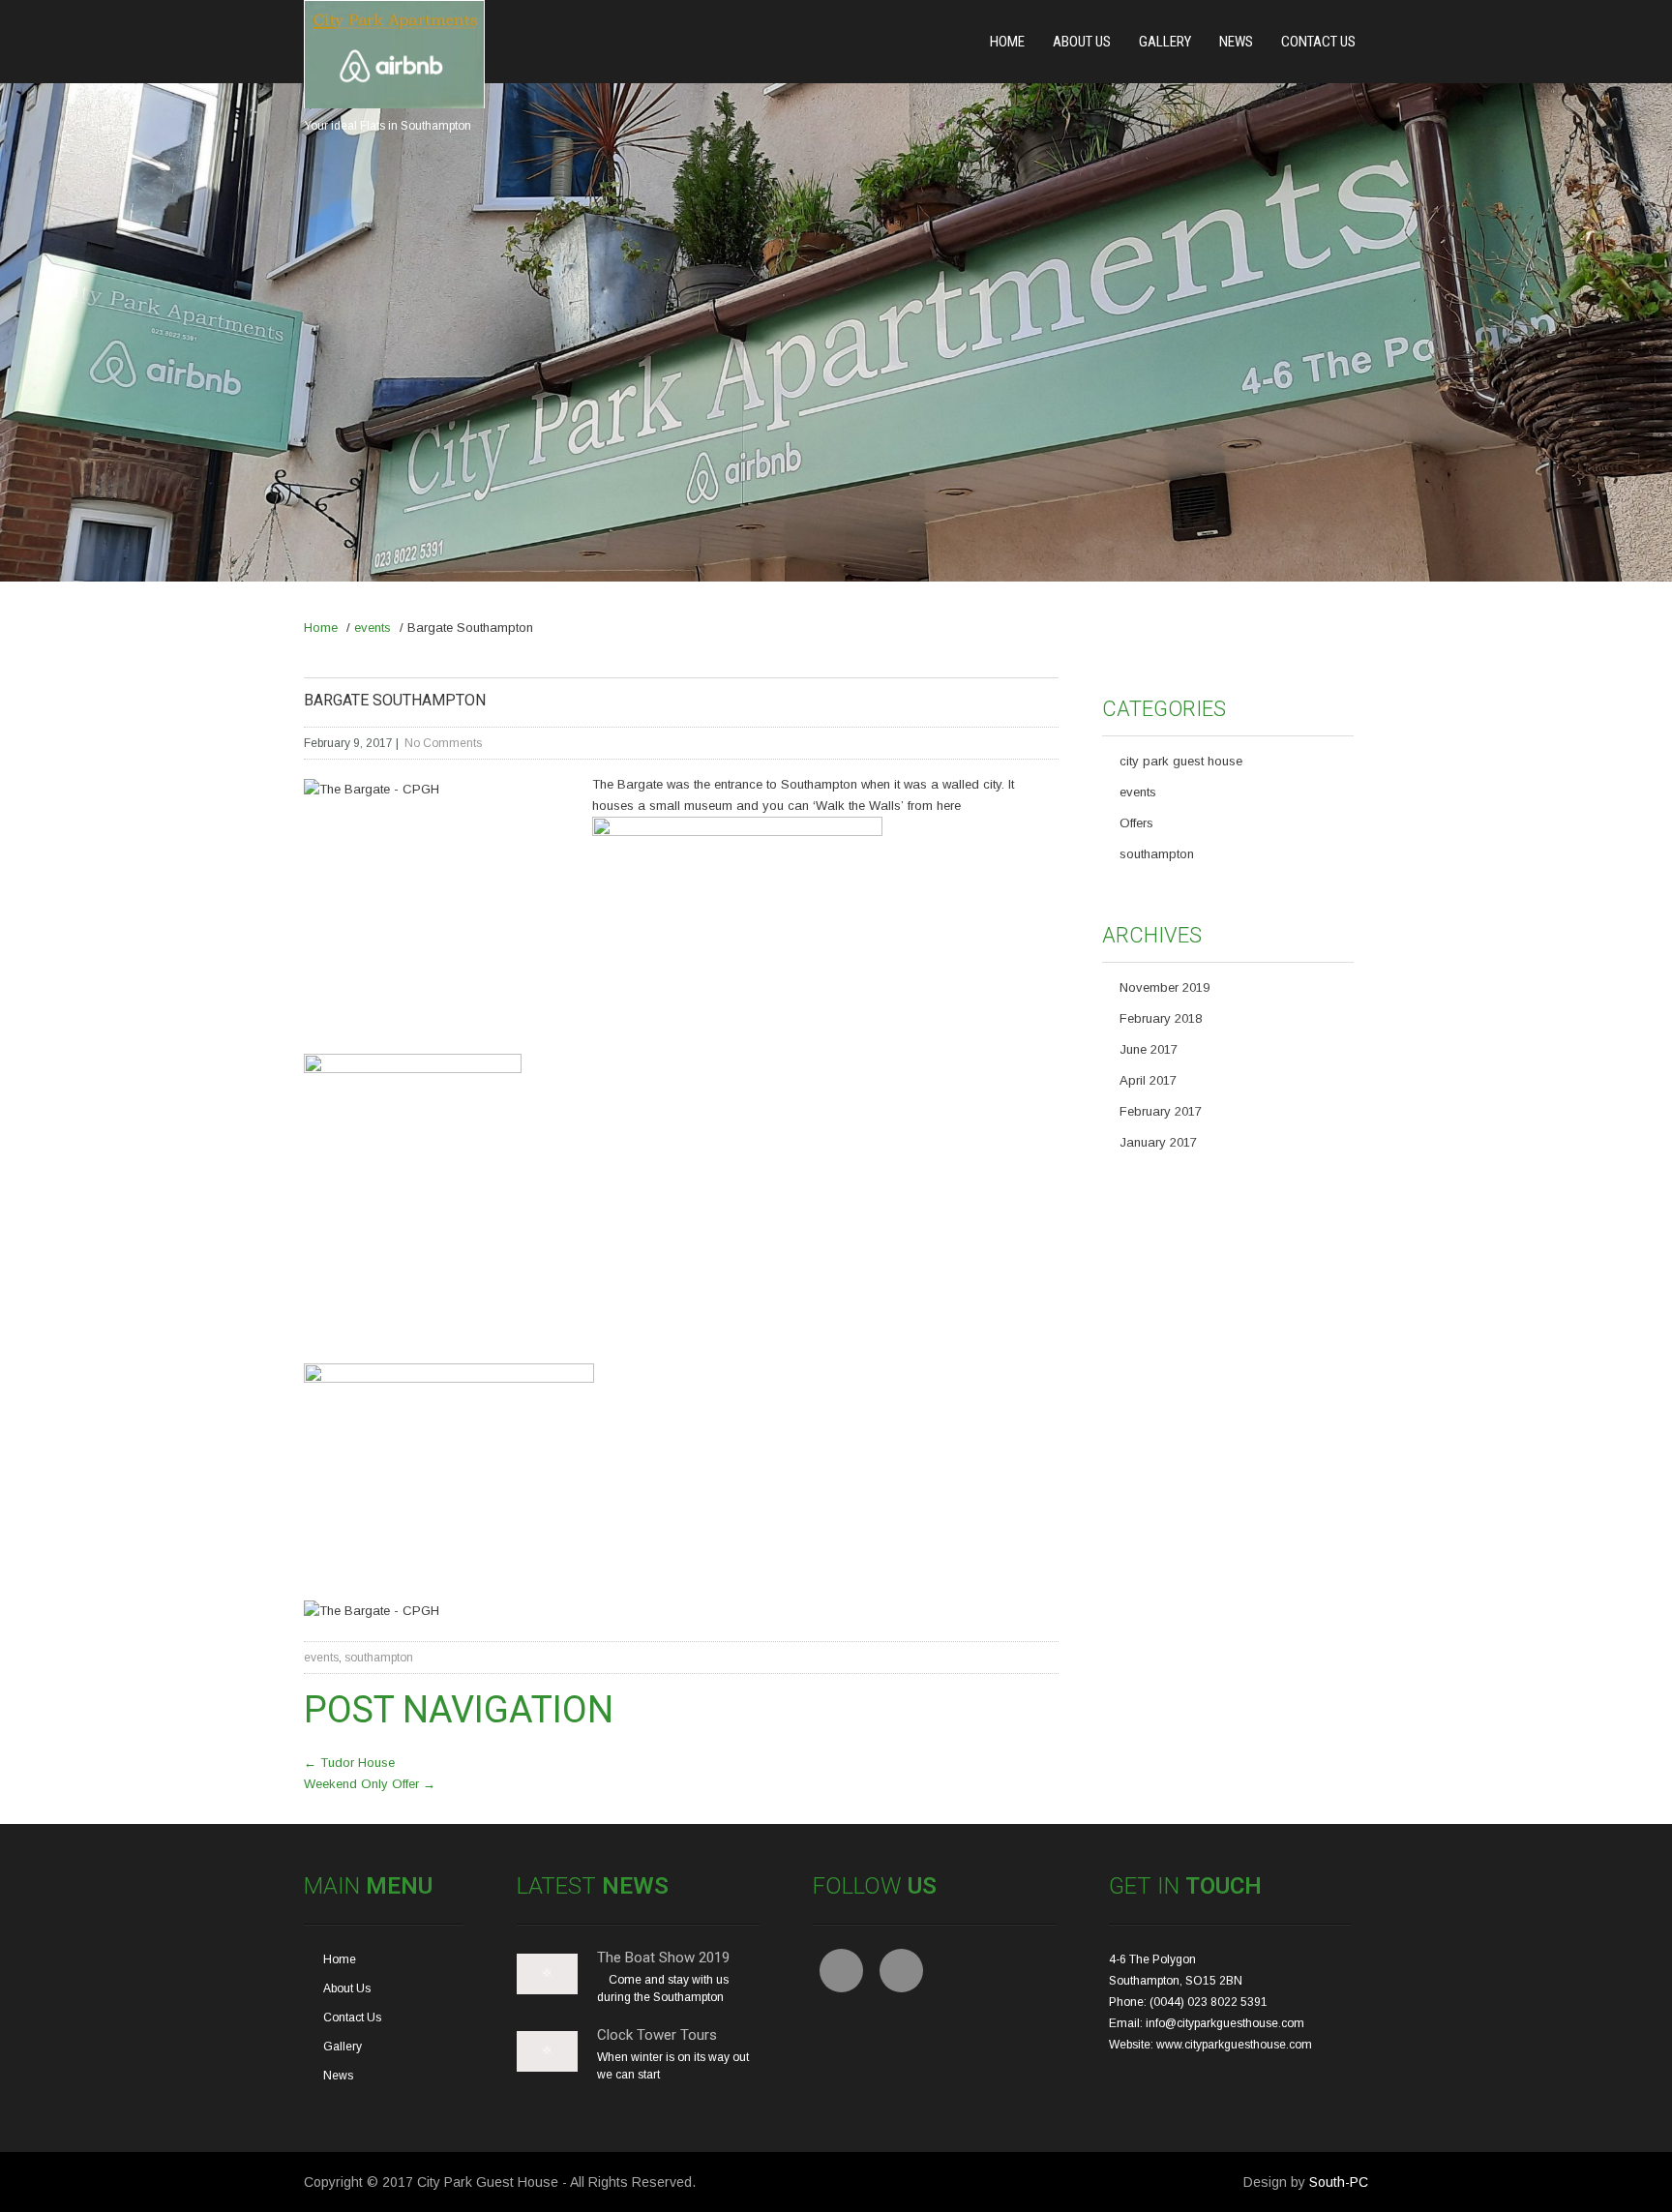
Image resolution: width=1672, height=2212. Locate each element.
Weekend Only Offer (370, 1784)
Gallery (1165, 42)
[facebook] (841, 1971)
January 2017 (1158, 1142)
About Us (1082, 42)
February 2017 (1161, 1111)
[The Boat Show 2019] (547, 1990)
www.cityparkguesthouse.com (1234, 2045)
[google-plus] (901, 1971)
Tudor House (349, 1763)
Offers (1136, 823)
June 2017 (1149, 1049)
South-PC (1339, 2182)
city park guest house (1181, 761)
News (1236, 42)
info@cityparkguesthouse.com (1225, 2023)
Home (1007, 42)
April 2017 (1148, 1080)
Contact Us (1318, 42)
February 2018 (1161, 1018)
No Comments (443, 743)
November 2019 (1164, 987)
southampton (379, 1658)
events (373, 628)
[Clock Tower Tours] (547, 2068)
